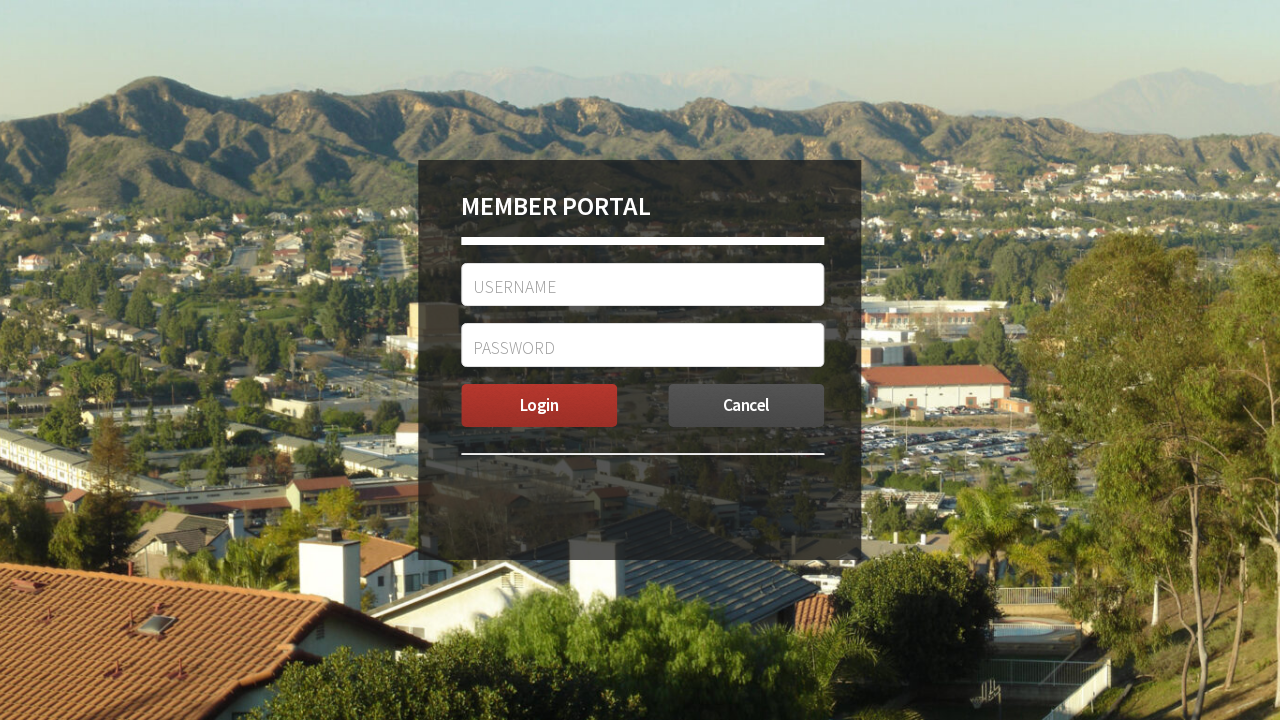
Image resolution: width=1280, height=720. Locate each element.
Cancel (746, 405)
